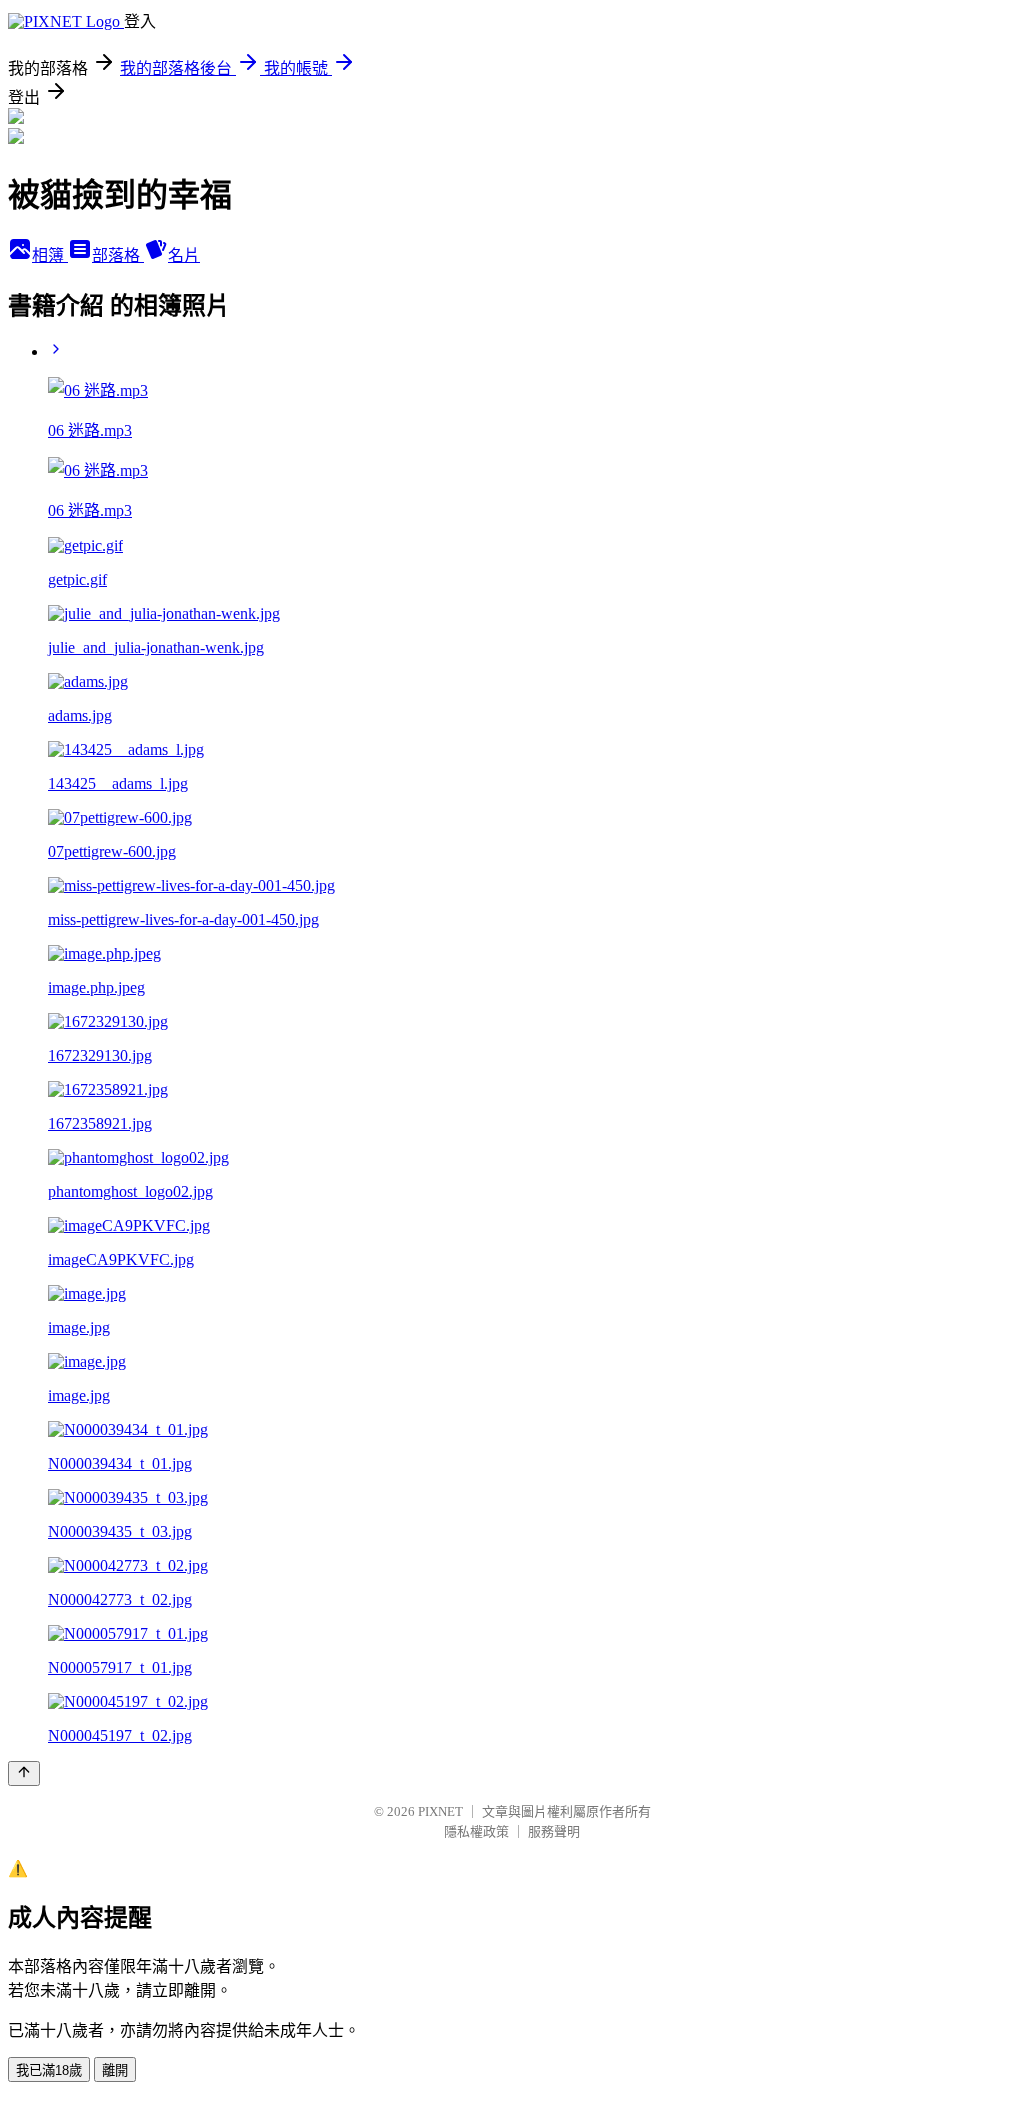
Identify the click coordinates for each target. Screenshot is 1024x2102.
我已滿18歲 (49, 2070)
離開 (115, 2070)
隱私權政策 (476, 1831)
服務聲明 (554, 1831)
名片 (184, 255)
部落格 (118, 255)
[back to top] (24, 1773)
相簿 (50, 255)
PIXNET (440, 1811)
